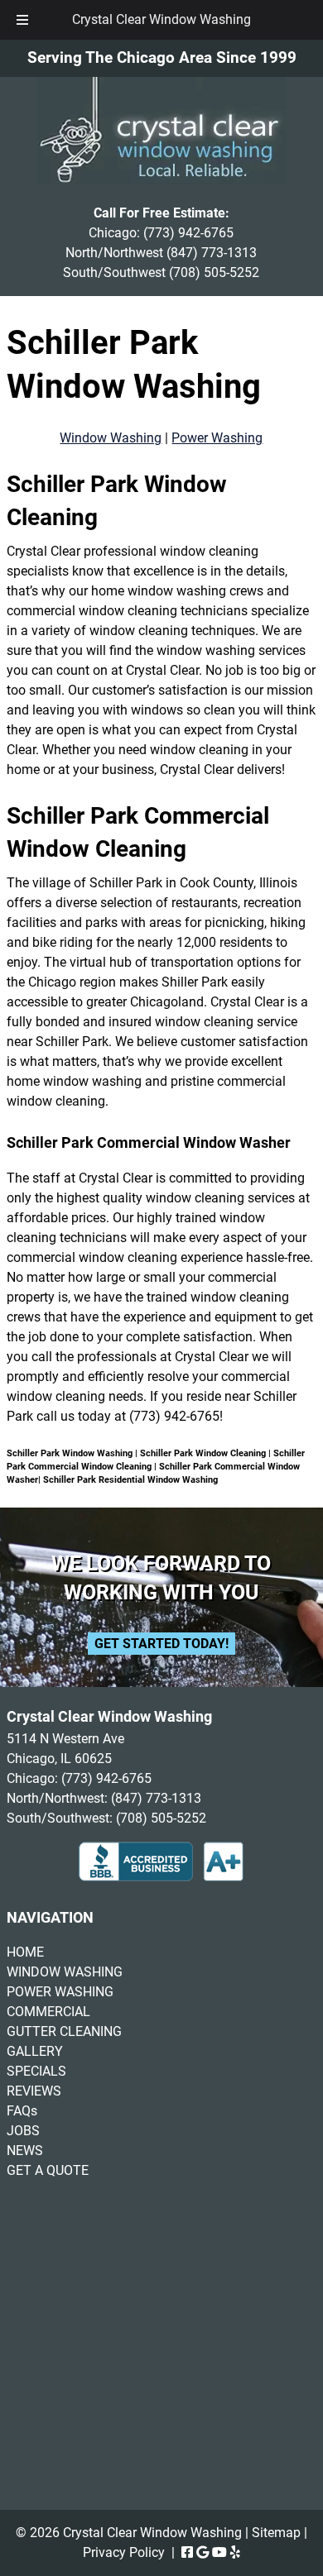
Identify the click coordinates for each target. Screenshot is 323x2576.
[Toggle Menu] (22, 20)
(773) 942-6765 (188, 233)
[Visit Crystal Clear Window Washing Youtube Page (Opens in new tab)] (219, 2552)
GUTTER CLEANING (64, 2031)
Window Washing (111, 438)
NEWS (25, 2151)
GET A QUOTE (48, 2170)
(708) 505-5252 (214, 272)
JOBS (23, 2131)
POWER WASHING (60, 1992)
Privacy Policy (124, 2552)
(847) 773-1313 (212, 253)
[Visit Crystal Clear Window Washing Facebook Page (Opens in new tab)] (187, 2552)
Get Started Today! (161, 1644)
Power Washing (217, 438)
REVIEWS (34, 2091)
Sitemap (276, 2533)
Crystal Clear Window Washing (161, 19)
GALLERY (35, 2051)
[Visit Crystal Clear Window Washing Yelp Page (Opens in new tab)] (235, 2552)
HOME (25, 1952)
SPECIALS (36, 2071)
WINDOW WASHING (65, 1972)
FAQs (22, 2111)
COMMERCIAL (48, 2012)
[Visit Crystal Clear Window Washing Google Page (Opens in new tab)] (202, 2552)
